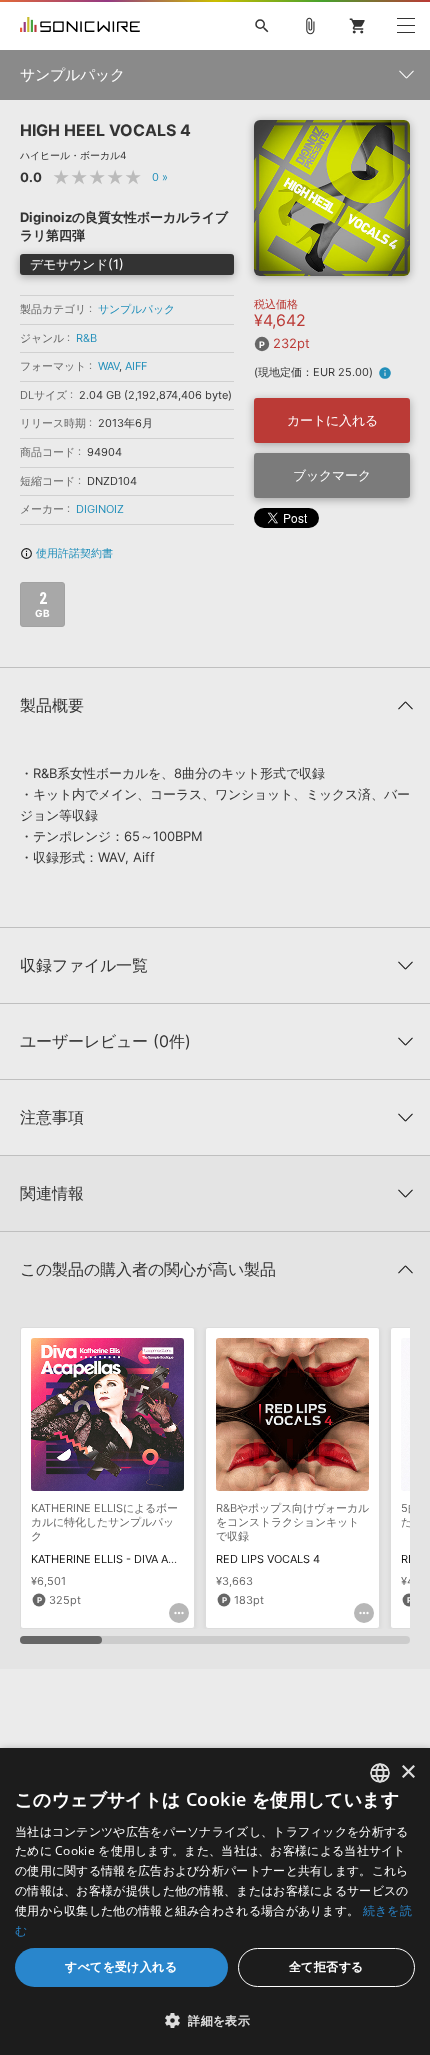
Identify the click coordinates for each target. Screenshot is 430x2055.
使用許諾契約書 (66, 553)
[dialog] (215, 1901)
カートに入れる (332, 420)
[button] (215, 2020)
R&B (86, 338)
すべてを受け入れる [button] (121, 1966)
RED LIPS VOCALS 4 (268, 1559)
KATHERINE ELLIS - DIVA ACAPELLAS (127, 1559)
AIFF (136, 366)
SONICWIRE (80, 26)
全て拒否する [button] (326, 1966)
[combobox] (380, 1773)
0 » (160, 177)
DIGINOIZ (100, 509)
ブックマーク (332, 475)
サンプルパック (136, 309)
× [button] (407, 1772)
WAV (108, 366)
